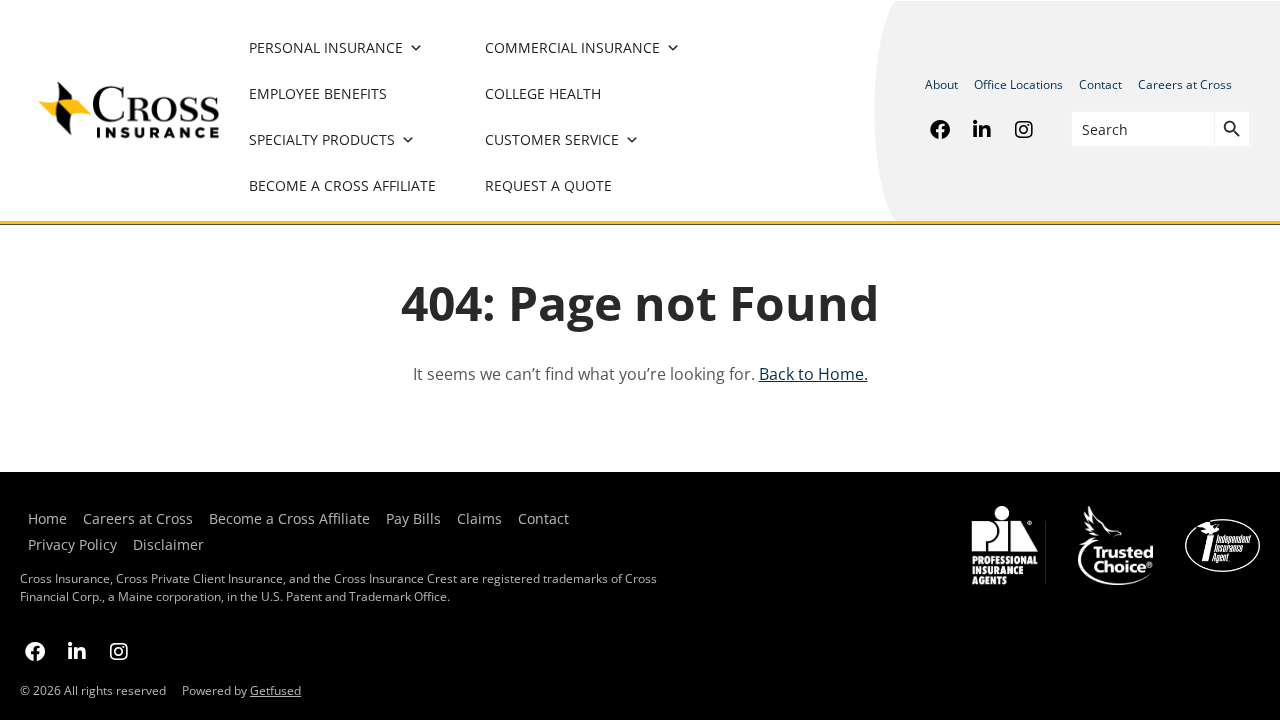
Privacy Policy (72, 544)
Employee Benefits (318, 93)
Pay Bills (413, 518)
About (941, 84)
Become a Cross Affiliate (342, 185)
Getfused (275, 690)
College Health (543, 93)
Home (47, 518)
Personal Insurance (326, 47)
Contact (1100, 84)
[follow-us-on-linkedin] (982, 129)
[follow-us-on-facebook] (940, 129)
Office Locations (1018, 84)
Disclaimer (168, 544)
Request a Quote (548, 185)
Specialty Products (322, 139)
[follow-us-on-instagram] (1024, 129)
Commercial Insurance (572, 47)
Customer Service (552, 139)
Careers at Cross (1185, 84)
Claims (479, 518)
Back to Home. (813, 374)
